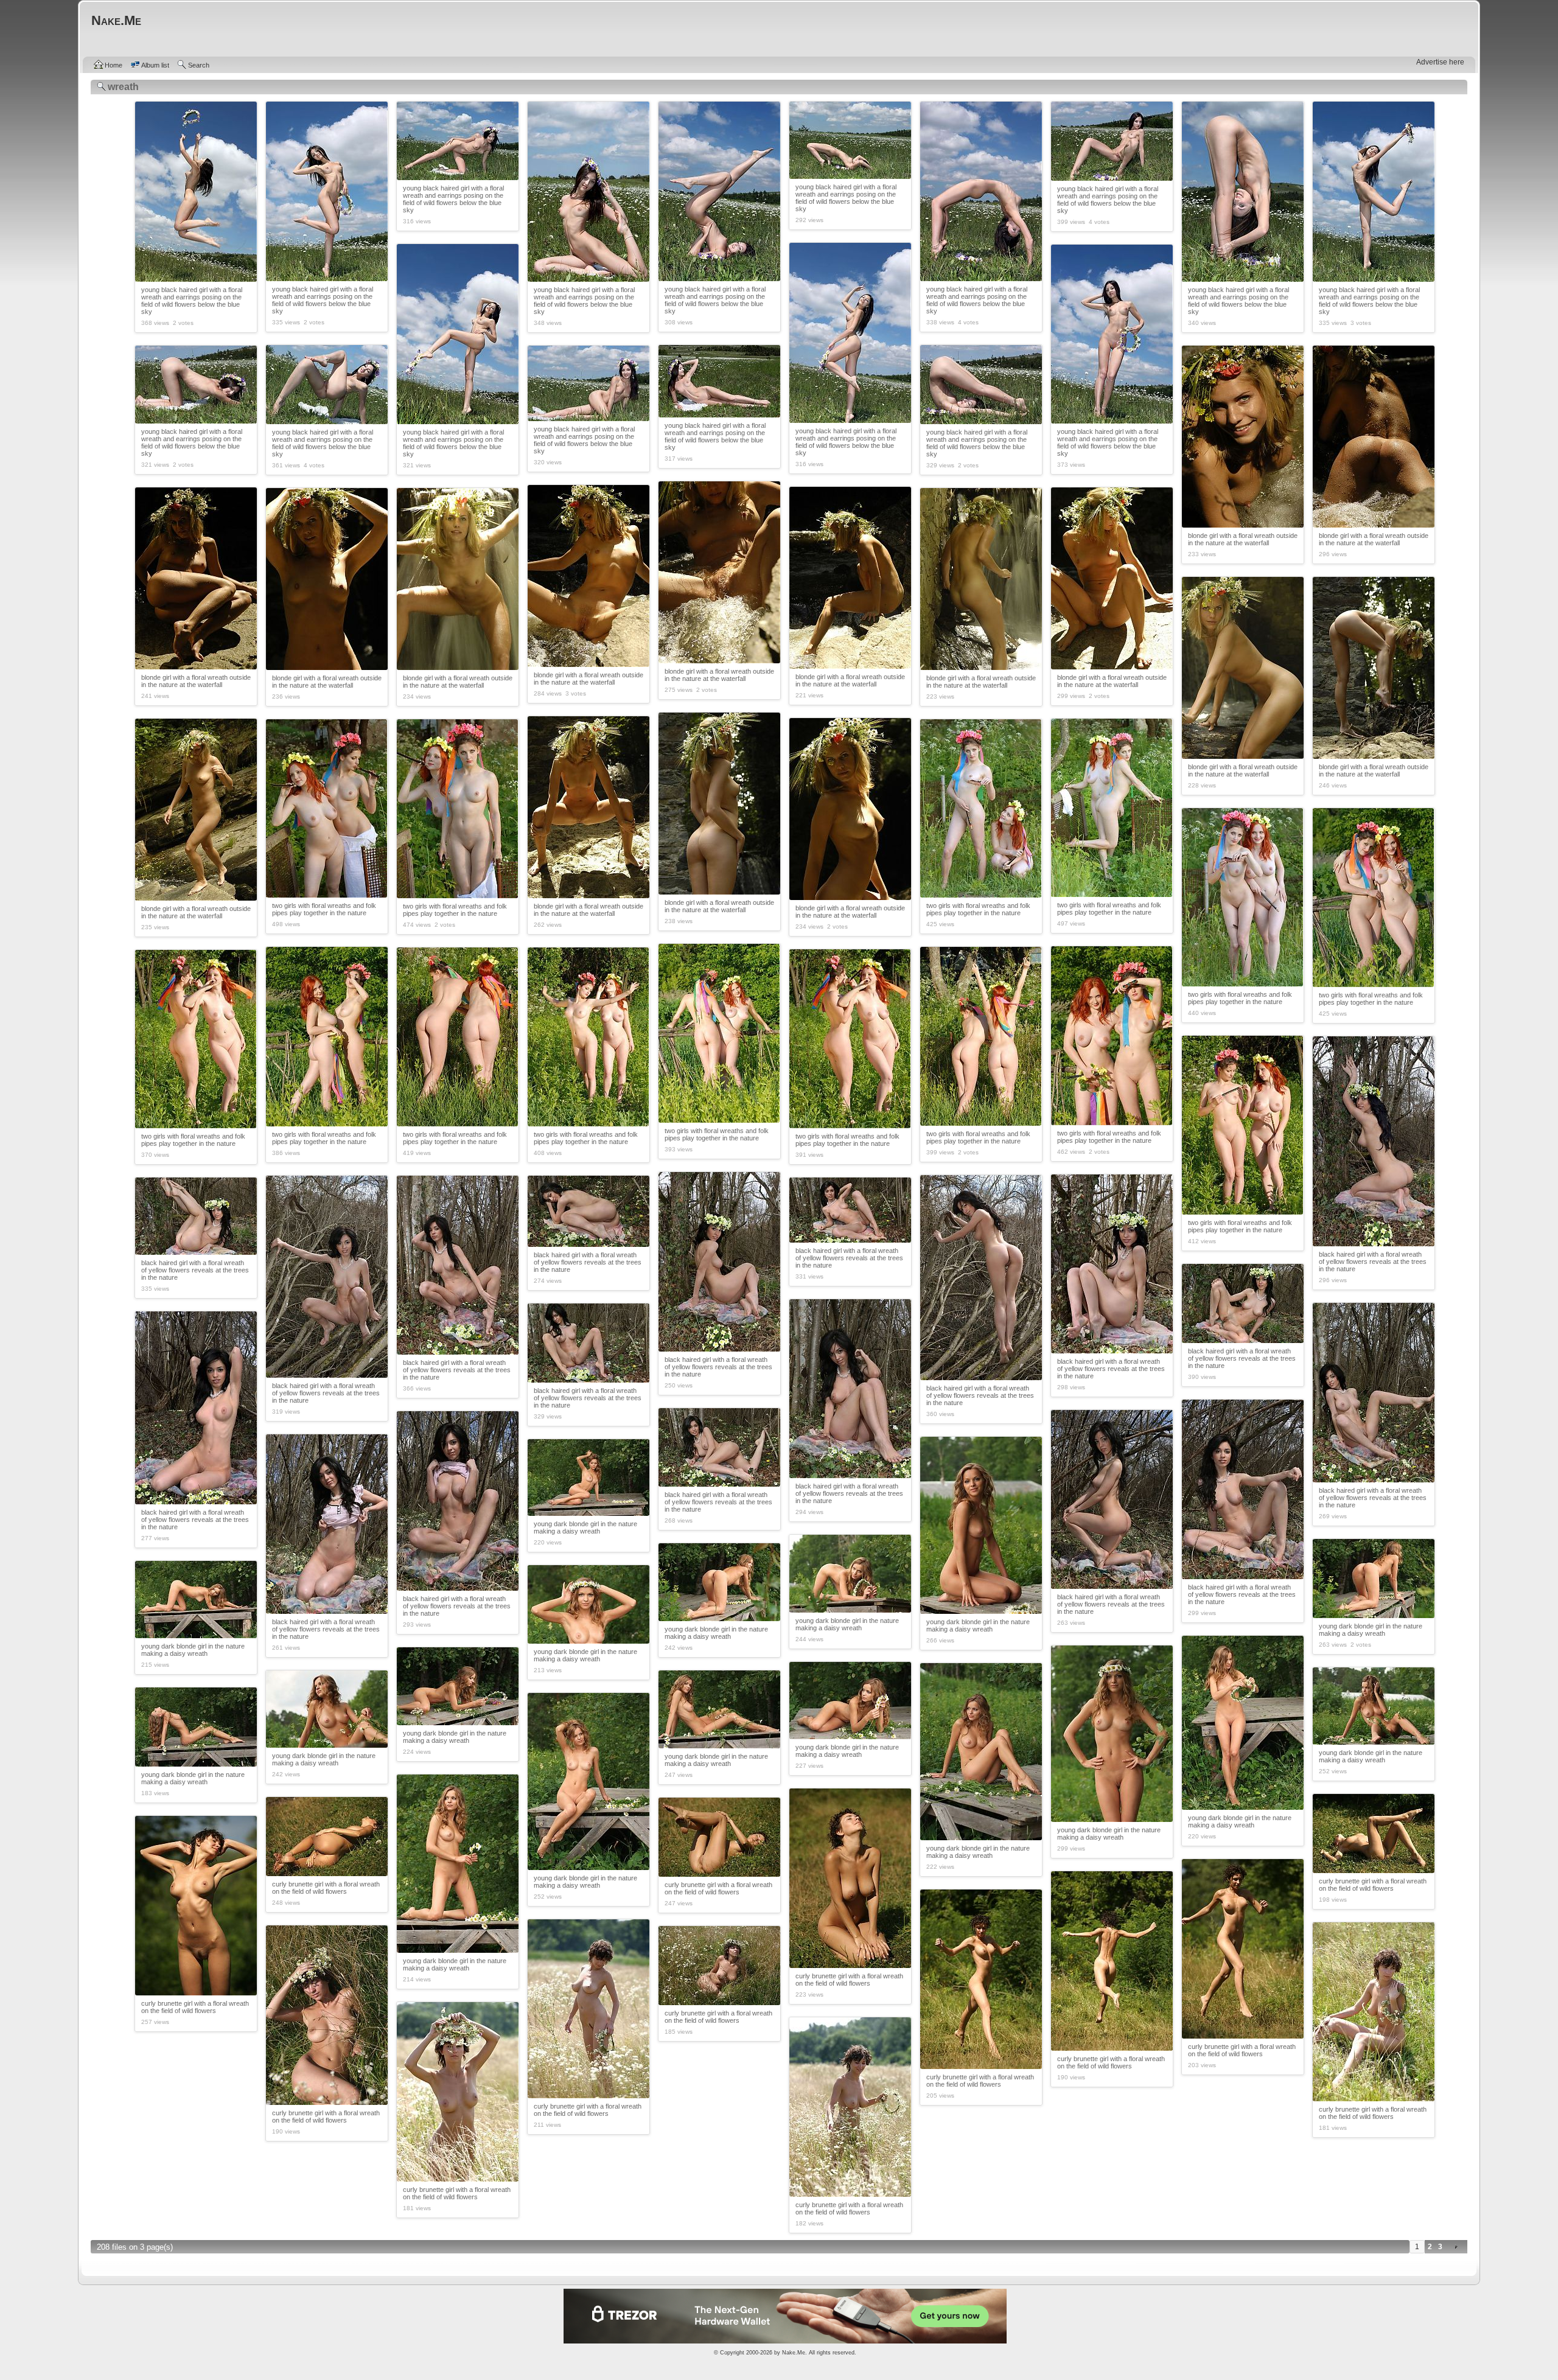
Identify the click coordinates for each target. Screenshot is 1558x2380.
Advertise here (1440, 62)
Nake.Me (794, 2353)
